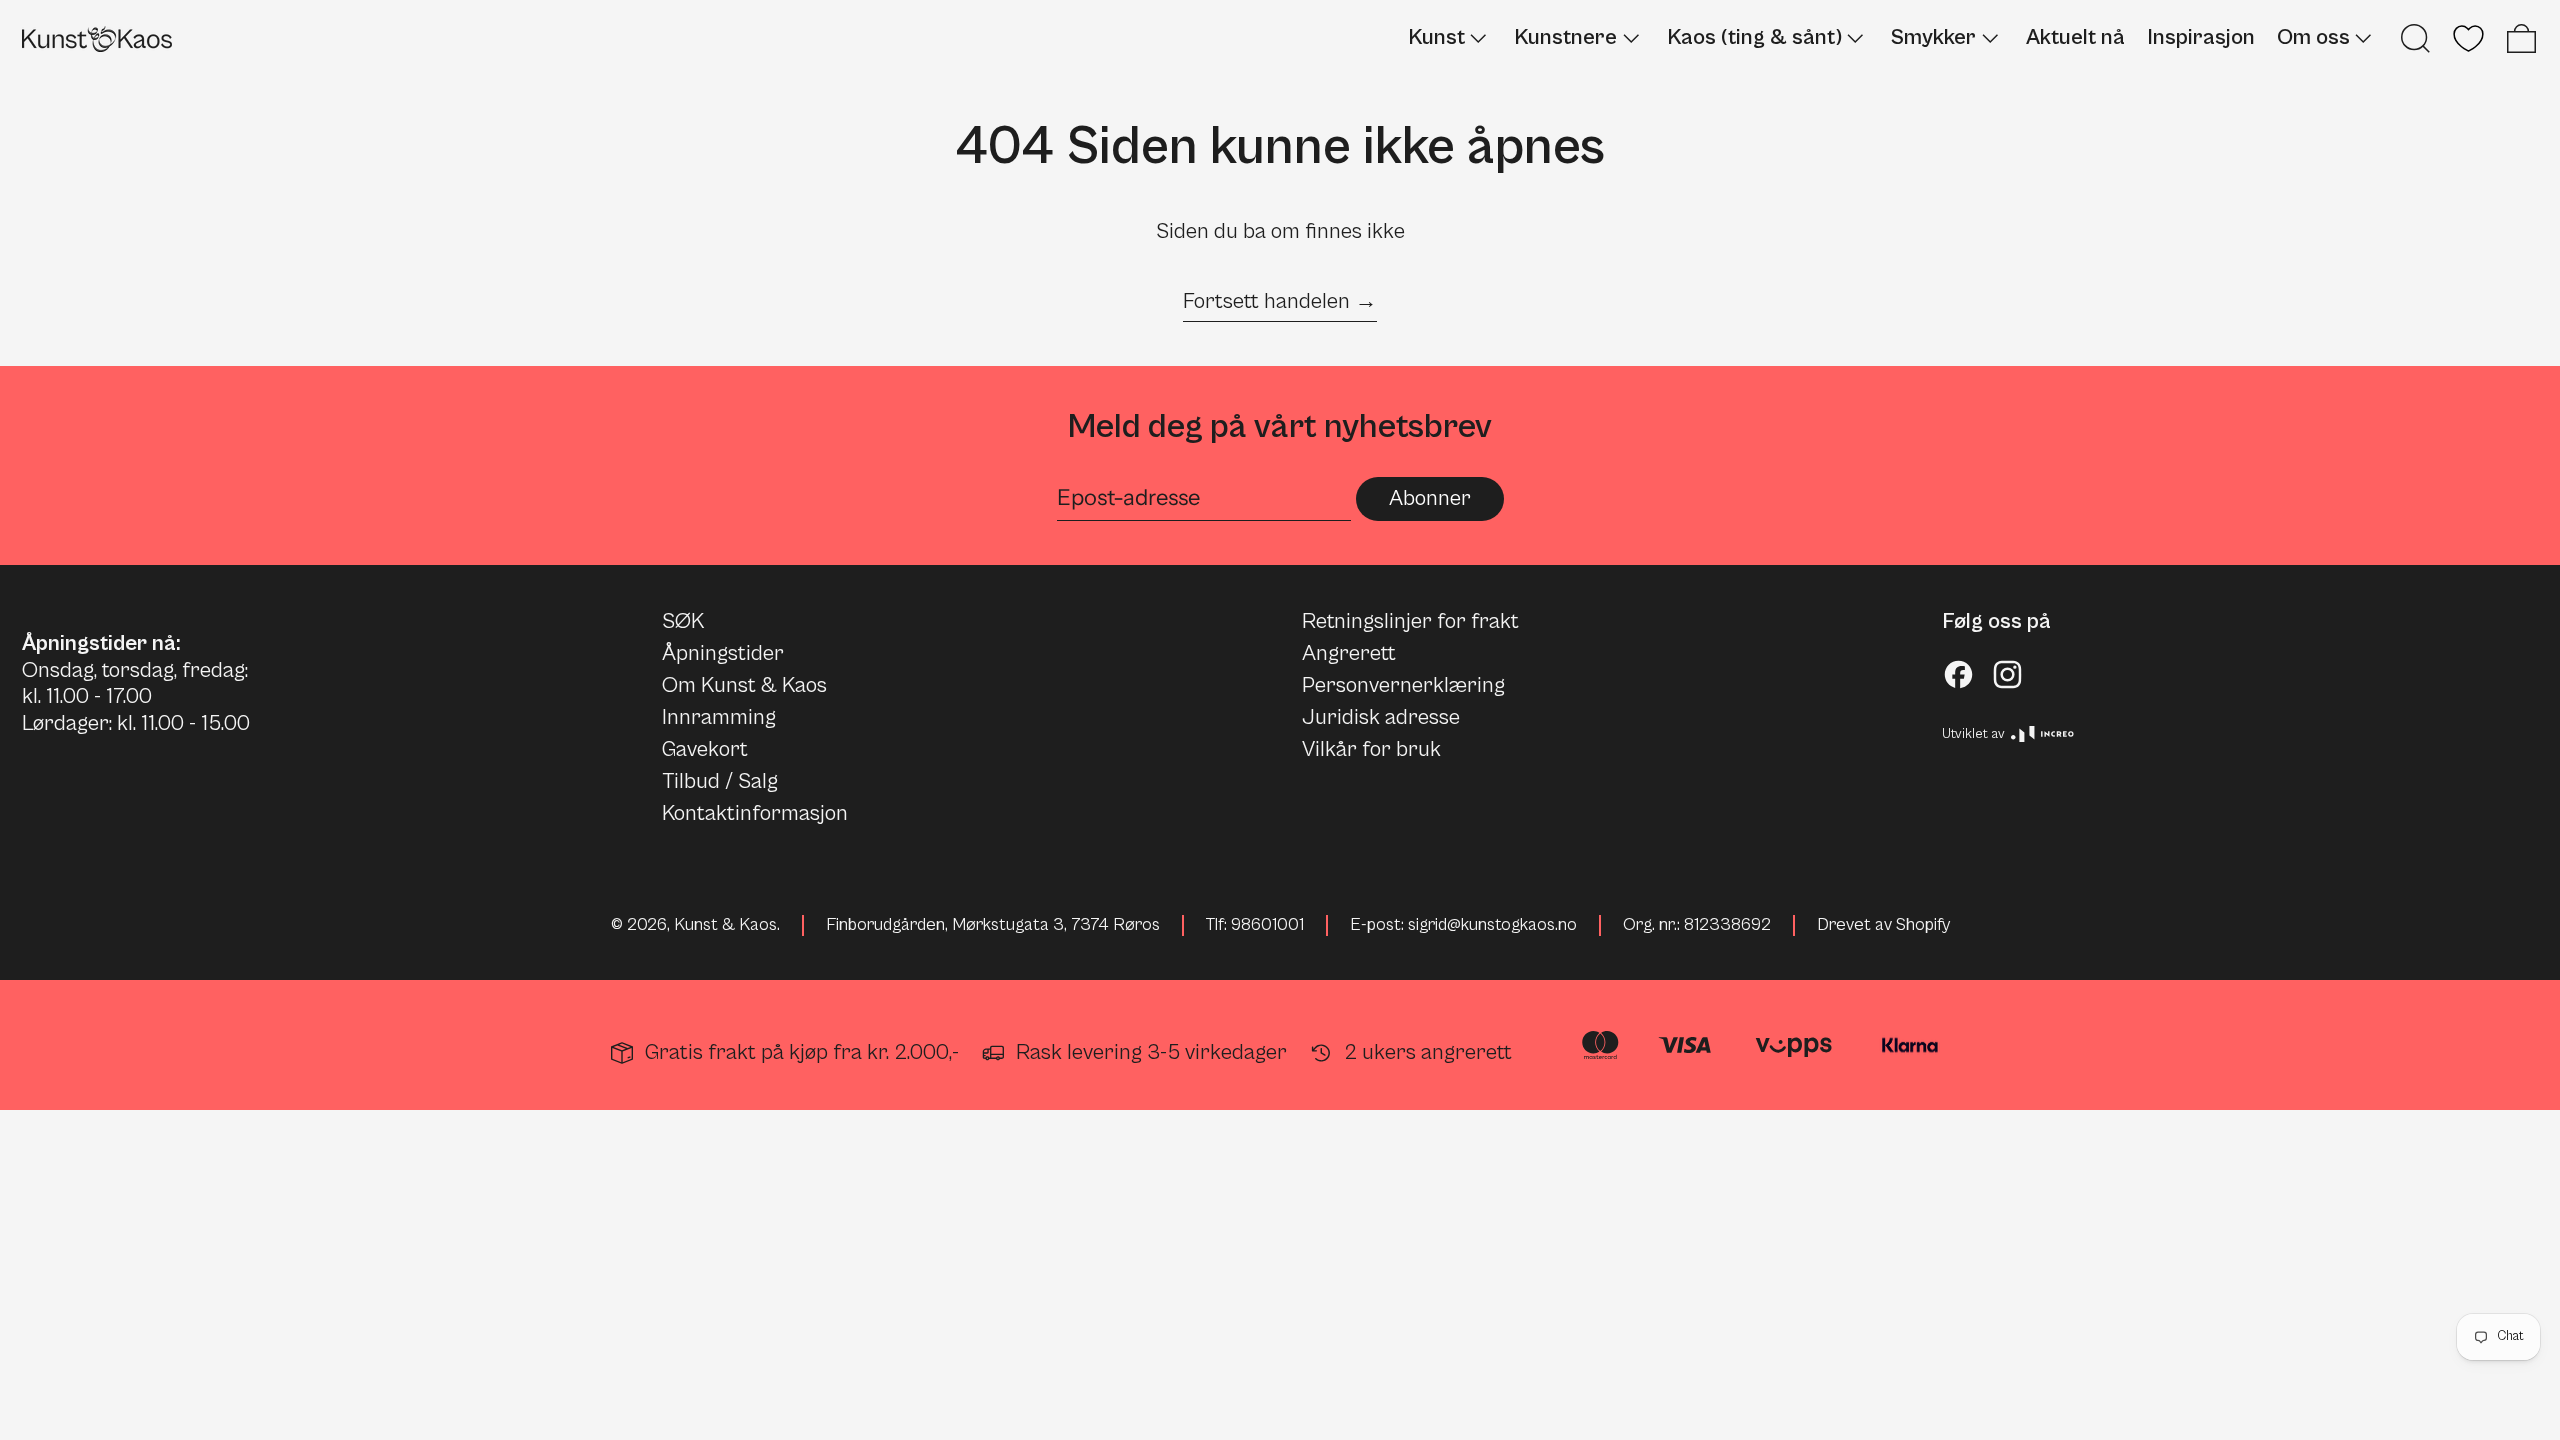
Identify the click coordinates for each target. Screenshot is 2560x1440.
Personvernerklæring (1403, 685)
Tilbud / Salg (720, 781)
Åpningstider (723, 653)
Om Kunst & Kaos (744, 685)
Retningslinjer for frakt (1410, 621)
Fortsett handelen (1266, 301)
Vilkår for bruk (1371, 749)
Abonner (1430, 498)
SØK (683, 621)
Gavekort (705, 749)
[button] (2415, 38)
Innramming (719, 717)
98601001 (1267, 925)
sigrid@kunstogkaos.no (1492, 925)
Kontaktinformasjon (755, 813)
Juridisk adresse (1381, 717)
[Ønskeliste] (2468, 38)
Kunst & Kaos (725, 925)
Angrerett (1349, 653)
